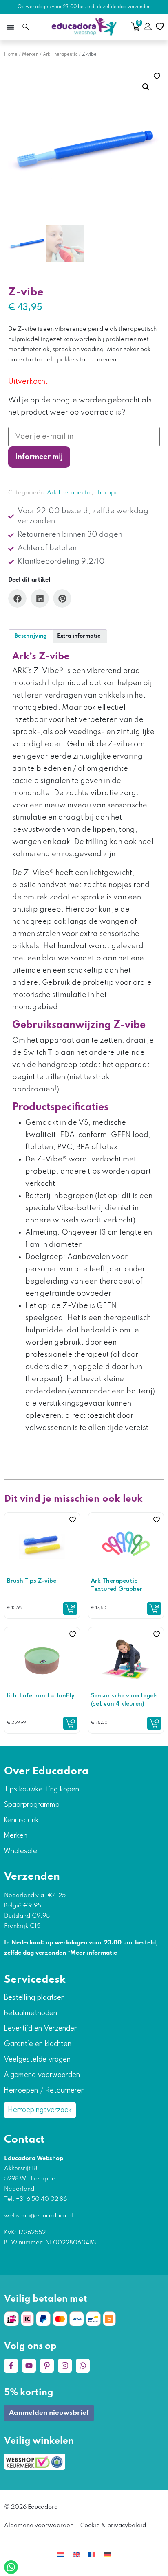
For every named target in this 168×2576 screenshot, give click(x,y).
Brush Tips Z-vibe (32, 1581)
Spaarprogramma (32, 1805)
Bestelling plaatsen (34, 1998)
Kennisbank (21, 1820)
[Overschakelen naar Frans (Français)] (92, 2555)
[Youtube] (29, 2366)
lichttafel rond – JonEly (41, 1696)
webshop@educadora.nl (39, 2216)
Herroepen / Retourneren (44, 2091)
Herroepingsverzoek (40, 2110)
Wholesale (21, 1851)
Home (11, 55)
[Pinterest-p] (47, 2366)
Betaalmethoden (31, 2013)
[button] (10, 27)
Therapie (107, 493)
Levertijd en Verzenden (41, 2029)
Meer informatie (94, 1953)
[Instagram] (65, 2366)
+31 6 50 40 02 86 (41, 2199)
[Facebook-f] (11, 2366)
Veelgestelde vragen (37, 2060)
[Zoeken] (26, 27)
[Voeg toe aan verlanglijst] (157, 76)
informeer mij (39, 457)
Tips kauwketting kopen (42, 1789)
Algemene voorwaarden (42, 2075)
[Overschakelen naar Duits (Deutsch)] (107, 2555)
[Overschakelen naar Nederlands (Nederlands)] (61, 2555)
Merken (30, 55)
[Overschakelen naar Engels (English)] (76, 2555)
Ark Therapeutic (60, 55)
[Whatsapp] (83, 2366)
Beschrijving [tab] (31, 636)
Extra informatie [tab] (79, 636)
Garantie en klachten (38, 2044)
